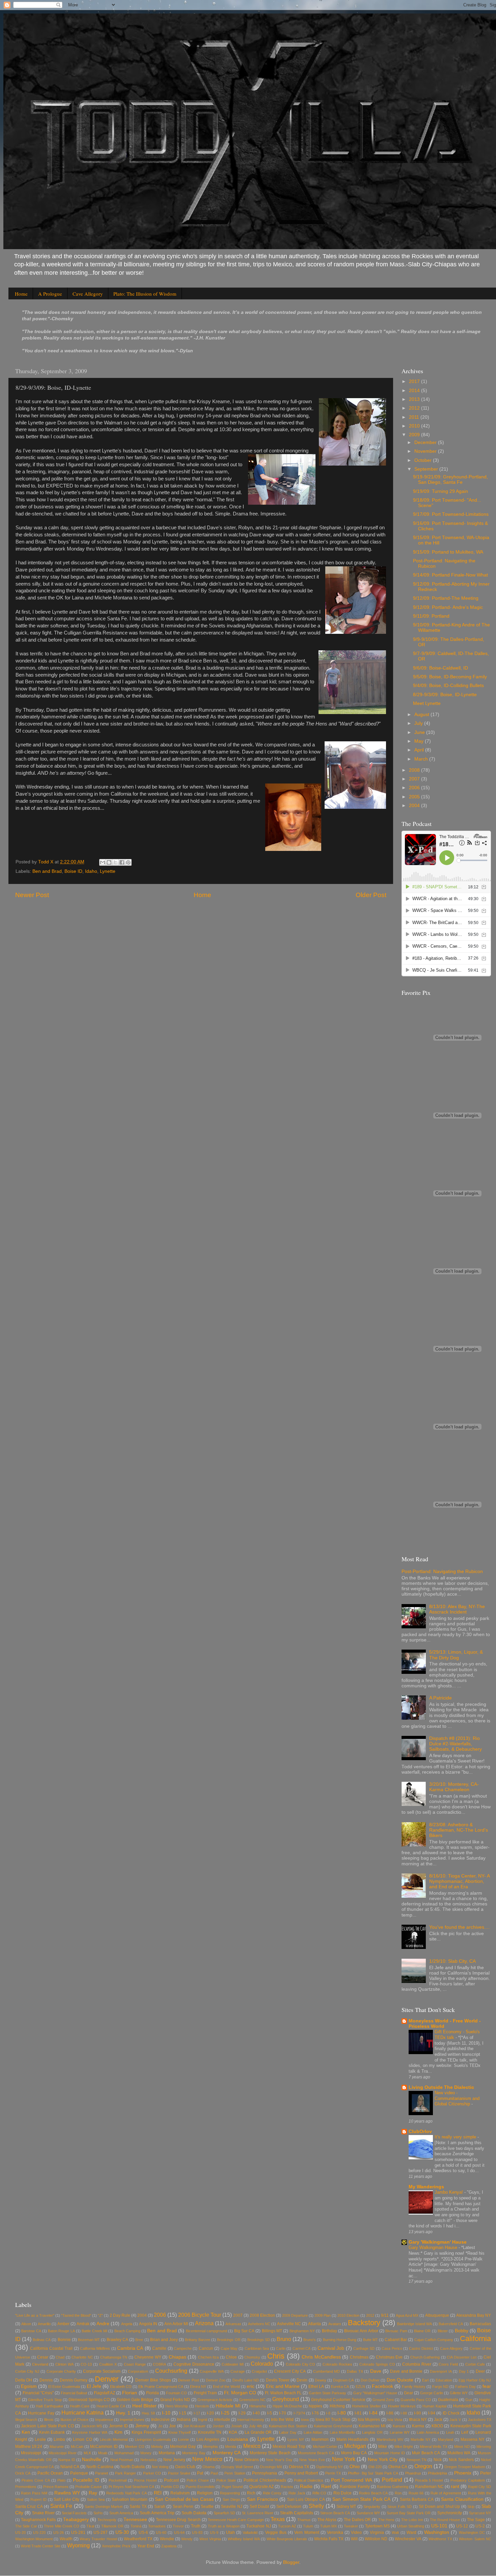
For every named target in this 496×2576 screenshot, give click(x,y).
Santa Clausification (462, 2499)
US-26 (59, 2533)
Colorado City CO (301, 2364)
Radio (306, 2486)
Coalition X (108, 2364)
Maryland (446, 2439)
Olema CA (398, 2467)
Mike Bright (404, 2447)
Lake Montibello (342, 2432)
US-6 (143, 2533)
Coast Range (135, 2364)
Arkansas (233, 2324)
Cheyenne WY (148, 2357)
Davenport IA (441, 2371)
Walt (395, 2533)
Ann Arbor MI (176, 2324)
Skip (471, 2507)
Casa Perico (392, 2348)
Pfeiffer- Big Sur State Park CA (373, 2473)
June (420, 732)
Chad (60, 2357)
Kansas (399, 2426)
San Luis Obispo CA (306, 2499)
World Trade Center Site (41, 2546)
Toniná (136, 2526)
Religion (205, 2493)
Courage (238, 2371)
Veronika (335, 2533)
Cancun (206, 2348)
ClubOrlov (420, 2131)
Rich (251, 2493)
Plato (61, 2480)
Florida (153, 2393)
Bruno (284, 2339)
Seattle (207, 2507)
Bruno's (310, 2340)
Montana (167, 2453)
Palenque (79, 2473)
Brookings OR (229, 2340)
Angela (127, 2324)
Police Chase (198, 2480)
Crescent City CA (290, 2371)
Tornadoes (157, 2526)
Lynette (108, 871)
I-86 (390, 2413)
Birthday (329, 2331)
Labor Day (288, 2432)
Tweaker (351, 2526)
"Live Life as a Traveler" (35, 2315)
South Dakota (194, 2513)
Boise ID (73, 871)
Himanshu (258, 2406)
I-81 (358, 2413)
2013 (415, 399)
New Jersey (174, 2460)
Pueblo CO (170, 2487)
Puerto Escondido (200, 2487)
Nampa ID (67, 2460)
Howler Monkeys (402, 2406)
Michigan (355, 2446)
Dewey (321, 2380)
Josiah (237, 2426)
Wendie (167, 2539)
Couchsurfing (171, 2371)
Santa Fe (61, 2506)
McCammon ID (104, 2447)
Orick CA (23, 2473)
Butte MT (370, 2340)
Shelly (316, 2506)
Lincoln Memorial (114, 2439)
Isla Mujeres (369, 2420)
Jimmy (142, 2426)
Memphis (211, 2447)
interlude (222, 2420)
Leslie (40, 2439)
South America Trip (157, 2513)
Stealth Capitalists (297, 2513)
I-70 (283, 2413)
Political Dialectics (309, 2480)
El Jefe (94, 2386)
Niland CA (70, 2467)
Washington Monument (34, 2539)
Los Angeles (208, 2439)
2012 (415, 408)
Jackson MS (92, 2426)
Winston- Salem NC (475, 2539)
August (422, 715)
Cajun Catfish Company (434, 2340)
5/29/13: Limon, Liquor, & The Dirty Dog (456, 1655)
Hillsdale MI (228, 2406)
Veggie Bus (276, 2533)
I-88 (404, 2413)
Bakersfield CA (451, 2324)
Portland (392, 2480)
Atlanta (314, 2324)
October (424, 460)
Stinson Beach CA (335, 2513)
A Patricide (440, 1698)
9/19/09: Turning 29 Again (440, 491)
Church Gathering (425, 2357)
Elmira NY (198, 2387)
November (426, 451)
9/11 (385, 2315)
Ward (411, 2533)
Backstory (364, 2323)
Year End (146, 2546)
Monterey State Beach (270, 2453)
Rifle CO (319, 2493)
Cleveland (40, 2364)
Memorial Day (183, 2447)
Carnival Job (331, 2348)
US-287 (101, 2533)
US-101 (439, 2526)
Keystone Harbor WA (90, 2432)
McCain (77, 2447)
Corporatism (138, 2371)
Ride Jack (297, 2493)
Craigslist (259, 2371)
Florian (130, 2393)
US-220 (39, 2533)
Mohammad (124, 2453)
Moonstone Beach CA (316, 2453)
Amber (63, 2324)
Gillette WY (459, 2393)
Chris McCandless (321, 2357)
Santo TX (138, 2507)
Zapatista (169, 2546)
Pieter (486, 2473)
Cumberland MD (326, 2371)
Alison (26, 2324)
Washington (437, 2532)
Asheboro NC (259, 2324)
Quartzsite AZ (261, 2487)
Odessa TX (299, 2467)
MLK (87, 2453)
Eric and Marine (283, 2386)
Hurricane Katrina (82, 2412)
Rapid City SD (479, 2487)
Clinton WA (64, 2364)
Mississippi (31, 2453)
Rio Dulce (342, 2493)
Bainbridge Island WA (415, 2324)
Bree (139, 2340)
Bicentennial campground (206, 2331)
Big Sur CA (244, 2331)
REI (158, 2493)
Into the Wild (282, 2420)
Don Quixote (400, 2380)
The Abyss (327, 2520)
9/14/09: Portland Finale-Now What (450, 575)
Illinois (49, 2420)
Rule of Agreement (446, 2493)
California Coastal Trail (51, 2348)
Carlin (281, 2348)
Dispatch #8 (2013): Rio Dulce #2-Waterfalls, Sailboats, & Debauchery (456, 1744)
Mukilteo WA (459, 2453)
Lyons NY (296, 2439)
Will (354, 2539)
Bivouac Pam (396, 2331)
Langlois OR (372, 2432)
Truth (196, 2526)
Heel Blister (144, 2406)
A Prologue (50, 294)
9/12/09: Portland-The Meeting (446, 598)
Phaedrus (413, 2473)
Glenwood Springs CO (89, 2400)
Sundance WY (368, 2513)
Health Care (80, 2406)
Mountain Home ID (390, 2453)
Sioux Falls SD (399, 2507)
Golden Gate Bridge (135, 2400)
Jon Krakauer (194, 2426)
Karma (418, 2426)
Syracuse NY (480, 2513)
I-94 (432, 2413)
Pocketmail (118, 2480)
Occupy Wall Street (237, 2467)
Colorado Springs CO (377, 2364)
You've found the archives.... (459, 1927)
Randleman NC (429, 2487)
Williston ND (376, 2539)
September (427, 469)
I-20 (210, 2413)
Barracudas (480, 2324)
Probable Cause (88, 2487)
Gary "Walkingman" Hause (375, 2393)
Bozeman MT (89, 2340)
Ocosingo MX (271, 2467)
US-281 (78, 2533)
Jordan (218, 2426)
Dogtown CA (343, 2380)
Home (21, 294)
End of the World (226, 2387)
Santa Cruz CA (29, 2507)
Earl (425, 2380)
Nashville (92, 2460)
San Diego (231, 2499)
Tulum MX (328, 2526)
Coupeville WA (212, 2371)
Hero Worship (177, 2406)
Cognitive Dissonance (194, 2364)
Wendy (187, 2539)
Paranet (102, 2473)
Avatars (335, 2324)
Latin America (428, 2432)
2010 (415, 426)
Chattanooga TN (114, 2357)
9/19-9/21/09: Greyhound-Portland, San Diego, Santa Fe (450, 480)
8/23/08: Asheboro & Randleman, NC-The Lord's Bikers (459, 1830)
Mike (383, 2447)
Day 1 (464, 2371)
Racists (287, 2487)
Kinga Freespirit (146, 2432)
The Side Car (26, 2526)
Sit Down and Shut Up (439, 2507)
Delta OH (24, 2380)
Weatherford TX (138, 2539)
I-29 (242, 2413)
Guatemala (448, 2400)
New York (344, 2459)
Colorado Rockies (337, 2364)
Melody (157, 2447)
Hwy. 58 (148, 2413)
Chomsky (252, 2357)
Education (444, 2380)
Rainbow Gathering (393, 2487)
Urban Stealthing (411, 2526)
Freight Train (205, 2393)
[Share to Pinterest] (128, 862)
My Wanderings (426, 2187)
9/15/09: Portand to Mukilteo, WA (448, 552)
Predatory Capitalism (468, 2480)
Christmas (359, 2357)
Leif (465, 2432)
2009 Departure (295, 2315)
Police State (226, 2480)
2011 (415, 417)
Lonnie (184, 2439)
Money (146, 2453)
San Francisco (263, 2499)
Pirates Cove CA (36, 2480)
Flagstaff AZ (104, 2393)
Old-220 (375, 2467)
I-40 (256, 2413)
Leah (450, 2432)
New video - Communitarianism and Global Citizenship (457, 2098)
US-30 (122, 2532)
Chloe (231, 2357)
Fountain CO (176, 2393)
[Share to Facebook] (122, 862)
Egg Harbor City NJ (475, 2380)
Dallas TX (355, 2371)
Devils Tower (278, 2380)
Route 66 (416, 2493)
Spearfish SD (224, 2513)
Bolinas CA (42, 2340)
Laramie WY (400, 2432)
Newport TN (417, 2460)
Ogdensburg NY (329, 2467)
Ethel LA (316, 2387)
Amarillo (44, 2324)
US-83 (197, 2533)
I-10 (166, 2413)
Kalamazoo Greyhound (333, 2426)
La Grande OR (258, 2432)
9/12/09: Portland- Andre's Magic (448, 607)
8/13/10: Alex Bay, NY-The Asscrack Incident (457, 1609)
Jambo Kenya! (449, 2192)
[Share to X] (115, 862)
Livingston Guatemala (153, 2439)
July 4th (255, 2426)
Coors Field (448, 2364)
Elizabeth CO (121, 2387)
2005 (415, 797)
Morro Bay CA (354, 2453)
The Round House (445, 2520)
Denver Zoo (216, 2380)
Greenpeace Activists (215, 2400)
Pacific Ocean (50, 2473)
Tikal (90, 2526)
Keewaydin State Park (471, 2426)
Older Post (371, 895)
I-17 (197, 2413)
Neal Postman (122, 2460)
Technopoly (107, 2520)
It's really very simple (456, 2137)
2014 (415, 391)
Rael (326, 2486)
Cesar (43, 2357)
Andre (103, 2324)
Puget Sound (232, 2487)
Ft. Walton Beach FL (283, 2393)
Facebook (382, 2386)
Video (356, 2533)
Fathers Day (465, 2387)
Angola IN (148, 2324)
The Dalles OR (357, 2520)
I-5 (270, 2413)
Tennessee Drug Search (178, 2520)
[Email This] (103, 862)
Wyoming (78, 2545)
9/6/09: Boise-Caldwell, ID (440, 668)
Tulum (308, 2526)
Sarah (160, 2507)
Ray (93, 2493)
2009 (415, 435)
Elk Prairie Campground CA (161, 2387)
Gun (469, 2400)
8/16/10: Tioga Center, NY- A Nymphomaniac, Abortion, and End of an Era (459, 1881)
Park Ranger (126, 2473)
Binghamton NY (302, 2331)
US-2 (480, 2526)
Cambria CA (130, 2348)
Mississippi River (62, 2453)
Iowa (305, 2420)
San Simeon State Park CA (361, 2499)
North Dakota (133, 2467)
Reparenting (230, 2493)
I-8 (328, 2413)
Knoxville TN (210, 2432)
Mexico (252, 2446)
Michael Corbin (325, 2447)
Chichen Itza (209, 2357)
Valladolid (250, 2533)
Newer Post (32, 895)
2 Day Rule (120, 2315)
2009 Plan (323, 2315)
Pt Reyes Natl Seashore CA (131, 2487)
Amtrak (83, 2324)
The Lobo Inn (412, 2520)
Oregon (423, 2466)
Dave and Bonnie (406, 2371)
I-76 (315, 2413)
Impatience (104, 2420)
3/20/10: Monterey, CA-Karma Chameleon (454, 1787)
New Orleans (246, 2460)
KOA (233, 2432)
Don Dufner (370, 2380)
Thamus (304, 2520)
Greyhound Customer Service (338, 2400)
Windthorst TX (440, 2539)
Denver (107, 2379)
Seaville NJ (231, 2507)
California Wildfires (95, 2348)
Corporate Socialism (102, 2371)
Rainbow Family (355, 2487)
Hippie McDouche (287, 2406)
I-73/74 (299, 2413)
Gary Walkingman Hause (434, 2247)
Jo (160, 2426)
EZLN (360, 2387)
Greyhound (286, 2399)
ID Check (451, 2413)
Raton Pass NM (34, 2493)
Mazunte (57, 2447)
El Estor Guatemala (64, 2387)
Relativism (180, 2493)
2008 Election (262, 2315)
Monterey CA (227, 2453)
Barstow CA (31, 2331)
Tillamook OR (112, 2526)
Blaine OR (422, 2331)
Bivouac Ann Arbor (361, 2331)
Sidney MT (346, 2507)
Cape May (229, 2348)
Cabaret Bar (396, 2340)
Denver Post (188, 2380)
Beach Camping (127, 2331)
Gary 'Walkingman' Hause (438, 2242)
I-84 (373, 2413)
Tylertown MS (377, 2526)
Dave (376, 2371)
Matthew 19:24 (29, 2447)
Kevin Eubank (52, 2432)
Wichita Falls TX (329, 2539)
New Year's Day (279, 2460)
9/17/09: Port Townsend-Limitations (451, 514)
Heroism (202, 2406)
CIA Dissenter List (462, 2357)
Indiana (184, 2420)
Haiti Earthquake (49, 2406)
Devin (302, 2380)
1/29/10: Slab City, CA (452, 1961)
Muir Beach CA (426, 2453)
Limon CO (82, 2439)
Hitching (337, 2406)
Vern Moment (307, 2533)
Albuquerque (437, 2315)
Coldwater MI (233, 2364)
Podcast (171, 2480)
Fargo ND (440, 2387)
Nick (438, 2460)
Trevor (178, 2526)
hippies (315, 2406)
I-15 (183, 2413)
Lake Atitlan (313, 2432)
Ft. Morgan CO (240, 2393)
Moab (103, 2453)
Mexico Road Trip (289, 2447)
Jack (438, 2420)
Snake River (43, 2513)
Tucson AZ (287, 2526)
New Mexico (207, 2459)
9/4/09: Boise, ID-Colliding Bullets (448, 686)
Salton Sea (96, 2499)
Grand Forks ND (175, 2400)
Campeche (183, 2348)
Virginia (377, 2533)
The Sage (476, 2520)
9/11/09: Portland (431, 616)
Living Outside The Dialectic (441, 2087)
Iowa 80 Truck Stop (333, 2420)
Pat (200, 2473)
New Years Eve (312, 2460)
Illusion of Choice (74, 2420)
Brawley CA (117, 2340)
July (419, 723)
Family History (414, 2387)
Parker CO (152, 2473)
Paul (214, 2473)
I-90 (418, 2413)
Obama (209, 2467)
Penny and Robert (301, 2473)
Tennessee (135, 2520)
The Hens (386, 2520)
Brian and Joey (164, 2340)
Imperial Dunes (132, 2420)
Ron (398, 2493)
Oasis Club (185, 2467)
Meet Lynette (427, 703)
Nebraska (148, 2460)
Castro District (421, 2348)
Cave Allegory (88, 294)
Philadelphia (437, 2473)
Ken (26, 2432)
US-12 (462, 2526)
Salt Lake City (66, 2499)
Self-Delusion (289, 2507)
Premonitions (26, 2487)
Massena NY (473, 2439)
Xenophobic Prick (116, 2546)
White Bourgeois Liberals (287, 2539)
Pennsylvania (265, 2473)
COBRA (159, 2364)
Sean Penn (183, 2507)
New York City (383, 2460)
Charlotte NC (82, 2357)
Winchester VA (408, 2539)
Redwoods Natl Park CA (126, 2493)
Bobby (462, 2331)
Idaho (91, 871)
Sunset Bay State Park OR (409, 2513)
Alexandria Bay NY (474, 2315)
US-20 (20, 2533)
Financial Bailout (74, 2393)
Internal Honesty (251, 2420)
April (420, 750)
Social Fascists (74, 2513)
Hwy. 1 (123, 2413)
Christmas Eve (389, 2357)
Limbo (59, 2439)
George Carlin (432, 2393)
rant (455, 2486)
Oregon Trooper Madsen (465, 2467)
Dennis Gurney (74, 2380)
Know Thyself (180, 2432)
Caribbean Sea (257, 2348)
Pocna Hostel (145, 2480)
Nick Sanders (461, 2460)
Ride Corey (272, 2493)
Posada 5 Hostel (429, 2480)
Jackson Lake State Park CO (47, 2426)
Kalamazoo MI (372, 2426)
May (420, 741)
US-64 (179, 2533)
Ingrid (203, 2420)
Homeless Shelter (366, 2406)
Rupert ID (38, 2499)
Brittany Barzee (198, 2340)
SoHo (98, 2513)
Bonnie (64, 2340)
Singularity (372, 2507)
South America (121, 2513)
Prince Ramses (56, 2487)
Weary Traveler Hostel (98, 2539)
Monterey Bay (194, 2453)
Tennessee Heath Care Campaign (236, 2520)
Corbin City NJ (27, 2371)
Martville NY (421, 2439)
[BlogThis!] (109, 862)
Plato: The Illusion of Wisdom (145, 294)
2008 (415, 770)
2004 (415, 806)
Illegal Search (26, 2420)
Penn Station (235, 2473)
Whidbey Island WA (244, 2539)
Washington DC (472, 2533)
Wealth (66, 2539)
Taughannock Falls (38, 2520)
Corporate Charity (61, 2371)
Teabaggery (76, 2520)
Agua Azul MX (407, 2315)
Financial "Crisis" (38, 2393)
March (422, 759)
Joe (172, 2426)
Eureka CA (340, 2387)
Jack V (455, 2420)
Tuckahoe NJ (258, 2526)
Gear (408, 2393)
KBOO (437, 2426)
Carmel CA (301, 2348)
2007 (415, 779)
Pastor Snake (179, 2473)
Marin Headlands (352, 2439)
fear (487, 2386)
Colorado (262, 2364)
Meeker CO (134, 2447)
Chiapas (177, 2357)
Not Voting (160, 2467)
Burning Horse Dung (340, 2340)
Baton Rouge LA (61, 2331)
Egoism (29, 2386)
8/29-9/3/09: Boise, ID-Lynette (445, 695)
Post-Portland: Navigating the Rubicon (442, 1572)
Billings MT (272, 2331)
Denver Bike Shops (153, 2380)
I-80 (342, 2413)
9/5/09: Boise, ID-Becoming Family (450, 677)
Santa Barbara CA (417, 2499)
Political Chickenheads (265, 2480)
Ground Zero (383, 2400)
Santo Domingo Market (104, 2507)
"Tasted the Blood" (76, 2315)
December (426, 442)
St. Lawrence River (258, 2513)
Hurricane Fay (41, 2413)
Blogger (291, 2562)
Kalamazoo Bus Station (288, 2426)
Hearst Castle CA (111, 2406)
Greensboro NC (252, 2400)
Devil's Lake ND (246, 2380)
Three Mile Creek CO (62, 2526)
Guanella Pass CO (416, 2400)
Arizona (204, 2323)
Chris (276, 2356)
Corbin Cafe (475, 2364)
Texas (278, 2519)
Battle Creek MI (94, 2331)
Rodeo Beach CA (373, 2493)
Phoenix (463, 2473)
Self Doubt (259, 2507)
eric (251, 2386)
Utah (230, 2533)
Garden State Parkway (327, 2393)
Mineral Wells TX (434, 2447)
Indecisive (160, 2420)
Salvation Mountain (130, 2499)
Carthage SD (364, 2348)
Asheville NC (289, 2324)
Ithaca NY (418, 2420)
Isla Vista (395, 2420)
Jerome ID (118, 2426)
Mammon (320, 2439)
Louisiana (238, 2439)
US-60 (161, 2533)
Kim (118, 2432)
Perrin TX (333, 2473)
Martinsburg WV (390, 2439)
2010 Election (348, 2315)
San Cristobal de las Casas (184, 2499)
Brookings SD (259, 2340)
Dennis (46, 2380)
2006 (415, 788)
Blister (443, 2331)
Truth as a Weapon (224, 2526)
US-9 (214, 2533)
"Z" (100, 2315)
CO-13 (86, 2364)
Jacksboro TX (480, 2420)
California (475, 2338)
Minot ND (462, 2447)
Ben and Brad (47, 871)
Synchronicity (450, 2513)
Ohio (355, 2467)
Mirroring (484, 2447)
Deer (480, 2371)
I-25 (225, 2413)
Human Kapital (434, 2406)
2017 (415, 381)
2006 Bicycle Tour (200, 2315)
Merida (231, 2447)
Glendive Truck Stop (45, 2400)
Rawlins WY (67, 2493)
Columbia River (417, 2364)
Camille (159, 2348)
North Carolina (100, 2467)
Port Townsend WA (352, 2480)
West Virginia (210, 2539)
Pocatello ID (86, 2480)
